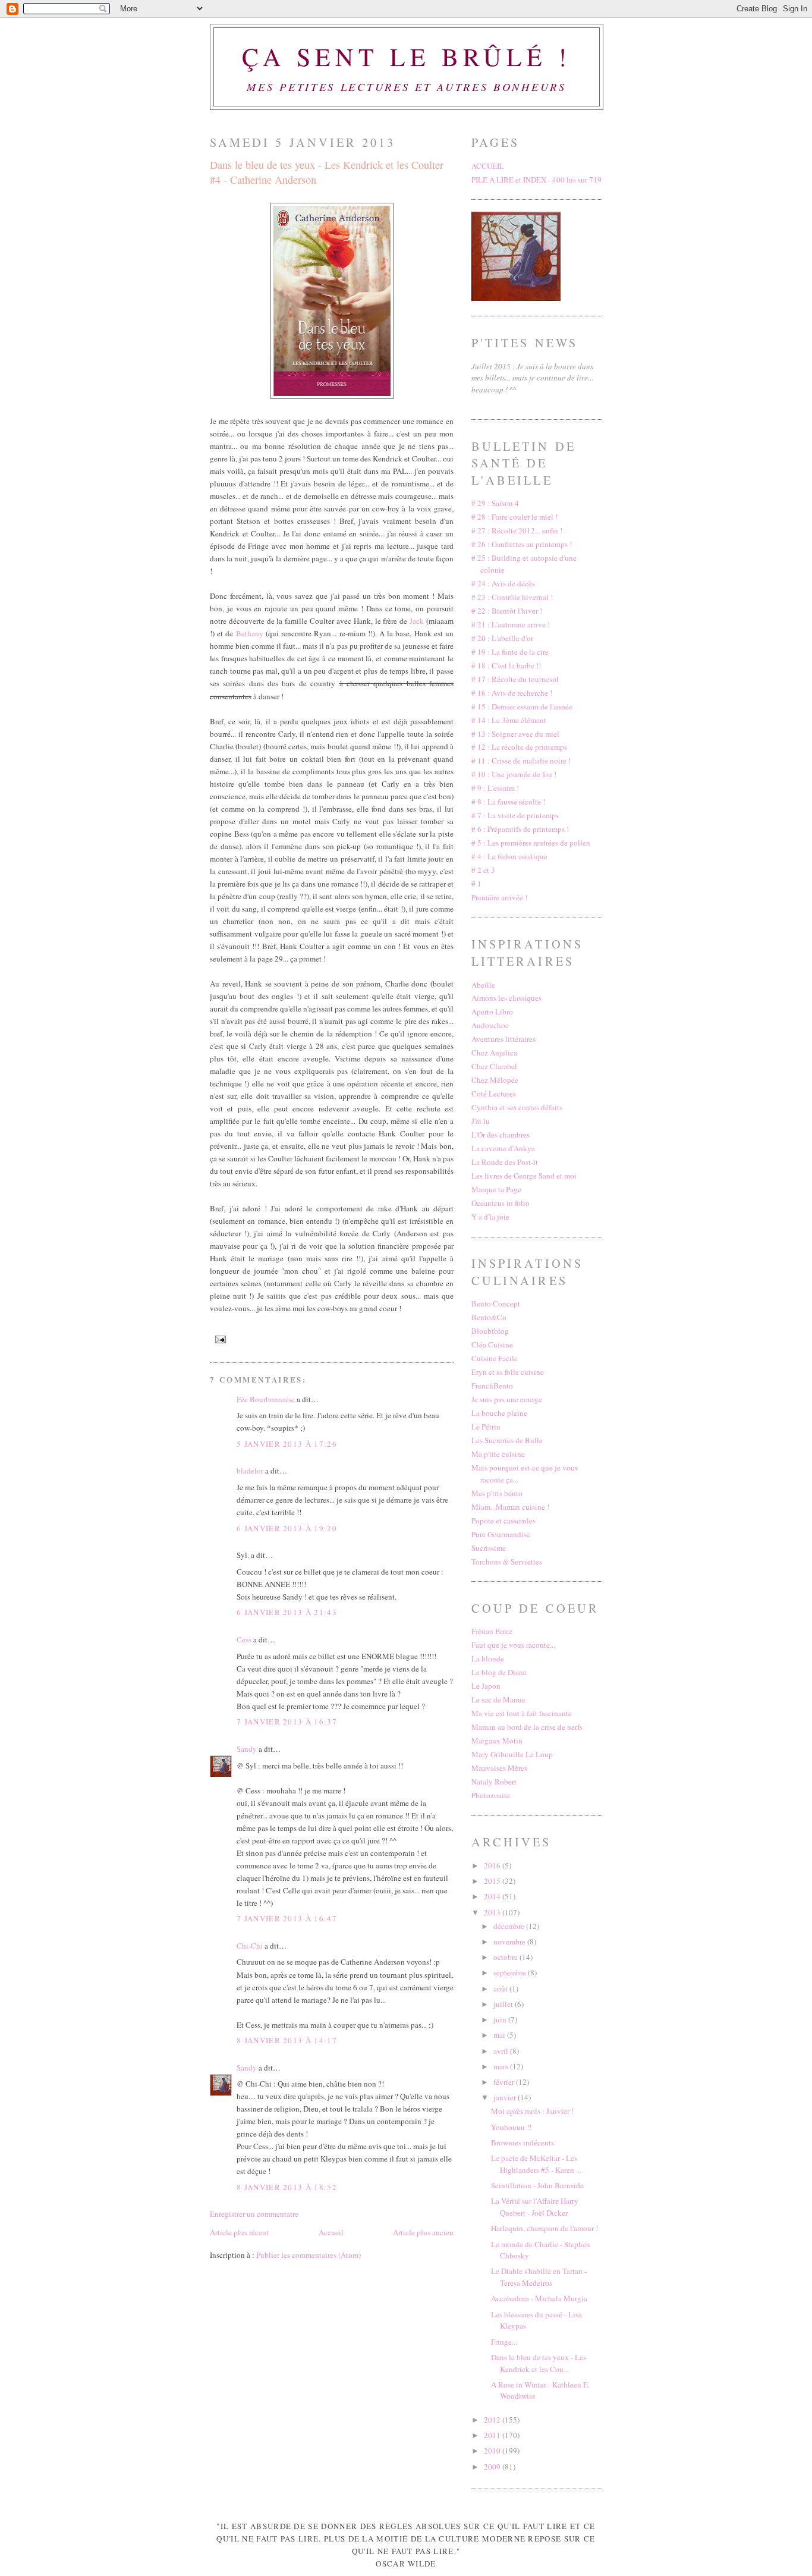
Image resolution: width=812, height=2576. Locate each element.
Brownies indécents (523, 2143)
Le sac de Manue (498, 1699)
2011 (493, 2435)
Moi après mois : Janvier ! (532, 2111)
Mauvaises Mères (499, 1768)
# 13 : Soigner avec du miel (515, 734)
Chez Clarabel (494, 1066)
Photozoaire (491, 1795)
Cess (244, 1639)
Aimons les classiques (506, 998)
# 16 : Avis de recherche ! (512, 693)
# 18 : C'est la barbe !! (506, 665)
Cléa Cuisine (492, 1344)
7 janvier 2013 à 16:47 (287, 1918)
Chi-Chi (250, 1946)
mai (500, 2035)
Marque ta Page (496, 1189)
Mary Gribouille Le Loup (512, 1754)
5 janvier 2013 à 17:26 (287, 1444)
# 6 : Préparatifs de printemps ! (520, 829)
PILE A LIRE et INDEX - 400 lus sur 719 (536, 180)
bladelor (250, 1471)
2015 (493, 1881)
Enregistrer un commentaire (254, 2214)
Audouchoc (490, 1025)
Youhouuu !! (511, 2127)
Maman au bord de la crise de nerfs (527, 1727)
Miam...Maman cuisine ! (510, 1507)
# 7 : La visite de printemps (515, 815)
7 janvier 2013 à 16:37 (287, 1721)
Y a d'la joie (490, 1217)
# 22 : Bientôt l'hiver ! (507, 611)
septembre (511, 1972)
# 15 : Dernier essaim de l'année (522, 706)
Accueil (331, 2232)
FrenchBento (492, 1386)
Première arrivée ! (499, 897)
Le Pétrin (486, 1427)
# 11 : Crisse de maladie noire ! (521, 761)
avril (502, 2051)
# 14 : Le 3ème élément (509, 720)
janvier (506, 2097)
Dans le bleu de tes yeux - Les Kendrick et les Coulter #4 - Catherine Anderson (327, 172)
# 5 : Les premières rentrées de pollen (531, 843)
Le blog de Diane (499, 1672)
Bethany (250, 633)
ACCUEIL (488, 166)
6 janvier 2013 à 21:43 (287, 1612)
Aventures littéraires (503, 1039)
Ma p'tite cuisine (498, 1454)
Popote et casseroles (503, 1521)
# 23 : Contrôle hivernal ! (512, 597)
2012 (493, 2420)
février (505, 2082)
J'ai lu (481, 1121)
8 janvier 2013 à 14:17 (287, 2040)
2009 (493, 2467)
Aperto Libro (492, 1011)
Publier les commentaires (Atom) (309, 2255)
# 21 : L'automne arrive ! (511, 624)
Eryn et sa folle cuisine (508, 1372)
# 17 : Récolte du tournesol (515, 679)
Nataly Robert (494, 1782)
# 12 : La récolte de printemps (519, 747)
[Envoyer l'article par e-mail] (219, 1339)
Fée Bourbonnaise (266, 1399)
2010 (493, 2451)
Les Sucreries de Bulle (507, 1440)
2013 (493, 1912)
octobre (506, 1957)
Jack (417, 621)
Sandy (247, 1749)
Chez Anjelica (494, 1053)
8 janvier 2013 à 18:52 (287, 2187)
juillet (504, 2004)
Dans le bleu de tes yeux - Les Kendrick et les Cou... (539, 2363)
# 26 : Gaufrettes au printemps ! (522, 544)
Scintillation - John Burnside (537, 2185)
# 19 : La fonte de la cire (510, 652)
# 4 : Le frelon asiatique (509, 856)
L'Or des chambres (501, 1135)
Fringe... (504, 2342)
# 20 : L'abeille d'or (502, 638)
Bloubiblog (490, 1331)
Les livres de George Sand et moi (524, 1176)
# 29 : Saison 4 (495, 503)
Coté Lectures (494, 1094)
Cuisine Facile (495, 1358)
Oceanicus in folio (501, 1203)
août (501, 1988)
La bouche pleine (499, 1413)
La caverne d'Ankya (503, 1148)
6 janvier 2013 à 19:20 (287, 1528)
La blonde (488, 1658)
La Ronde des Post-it (505, 1162)
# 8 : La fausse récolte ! (508, 802)
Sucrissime (489, 1548)
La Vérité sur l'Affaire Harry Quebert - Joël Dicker (535, 2207)
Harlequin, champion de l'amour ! (545, 2228)
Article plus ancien (423, 2232)
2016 (493, 1865)
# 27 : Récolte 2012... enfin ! (517, 530)
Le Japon (486, 1686)
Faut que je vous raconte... (513, 1645)
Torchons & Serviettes (507, 1562)
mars (502, 2066)
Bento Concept (496, 1303)
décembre (510, 1926)
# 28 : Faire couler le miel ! (514, 517)
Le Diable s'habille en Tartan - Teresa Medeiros (539, 2277)
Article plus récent (239, 2232)
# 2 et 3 (483, 870)
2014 (493, 1896)
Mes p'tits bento (497, 1493)
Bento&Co (489, 1317)
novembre (510, 1942)
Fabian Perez (492, 1631)
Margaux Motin (497, 1741)
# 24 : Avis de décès (503, 583)
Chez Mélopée (495, 1080)
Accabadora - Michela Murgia (539, 2298)
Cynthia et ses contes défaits (517, 1107)
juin (501, 2019)
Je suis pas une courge (507, 1399)
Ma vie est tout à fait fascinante (522, 1713)
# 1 (476, 884)
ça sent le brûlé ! (407, 56)
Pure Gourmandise (501, 1534)
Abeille (483, 985)
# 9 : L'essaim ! (495, 788)
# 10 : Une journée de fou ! (514, 774)
